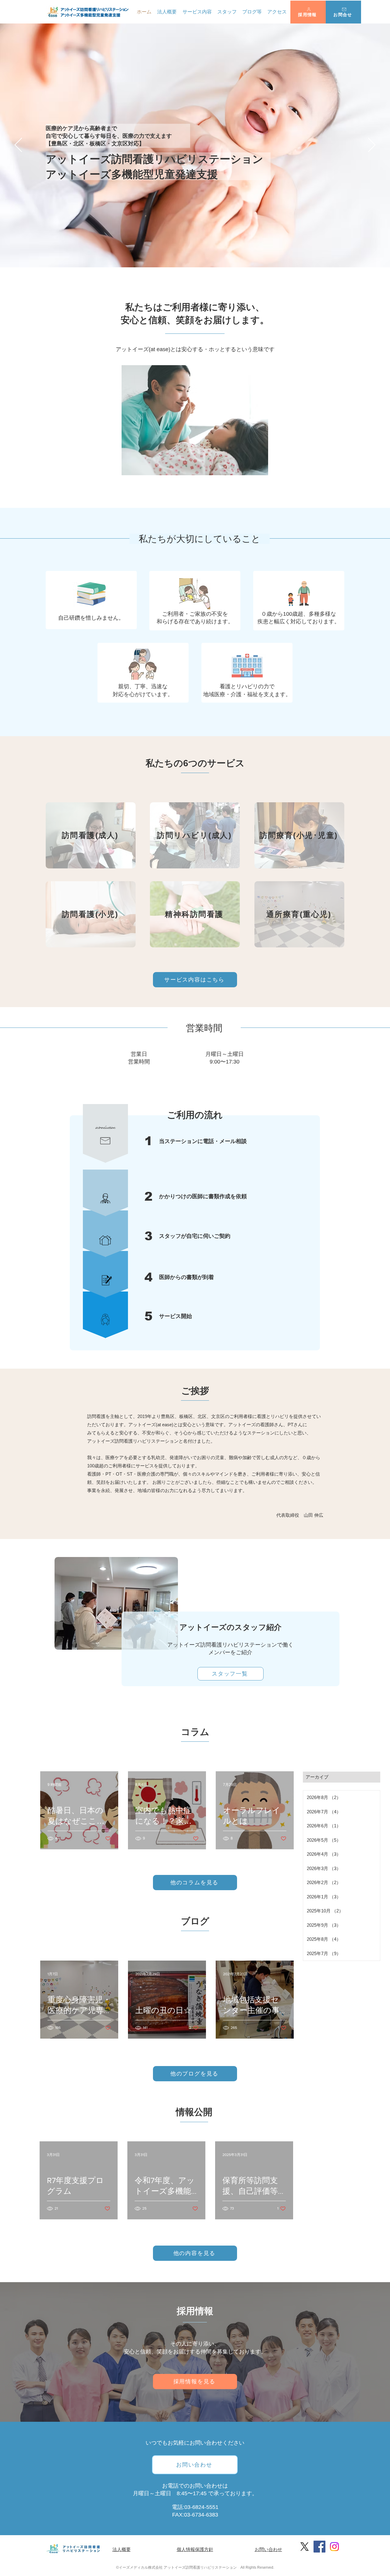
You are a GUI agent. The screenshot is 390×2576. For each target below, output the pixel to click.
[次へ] (372, 145)
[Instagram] (334, 2547)
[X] (305, 2547)
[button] (308, 12)
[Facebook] (319, 2547)
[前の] (18, 145)
